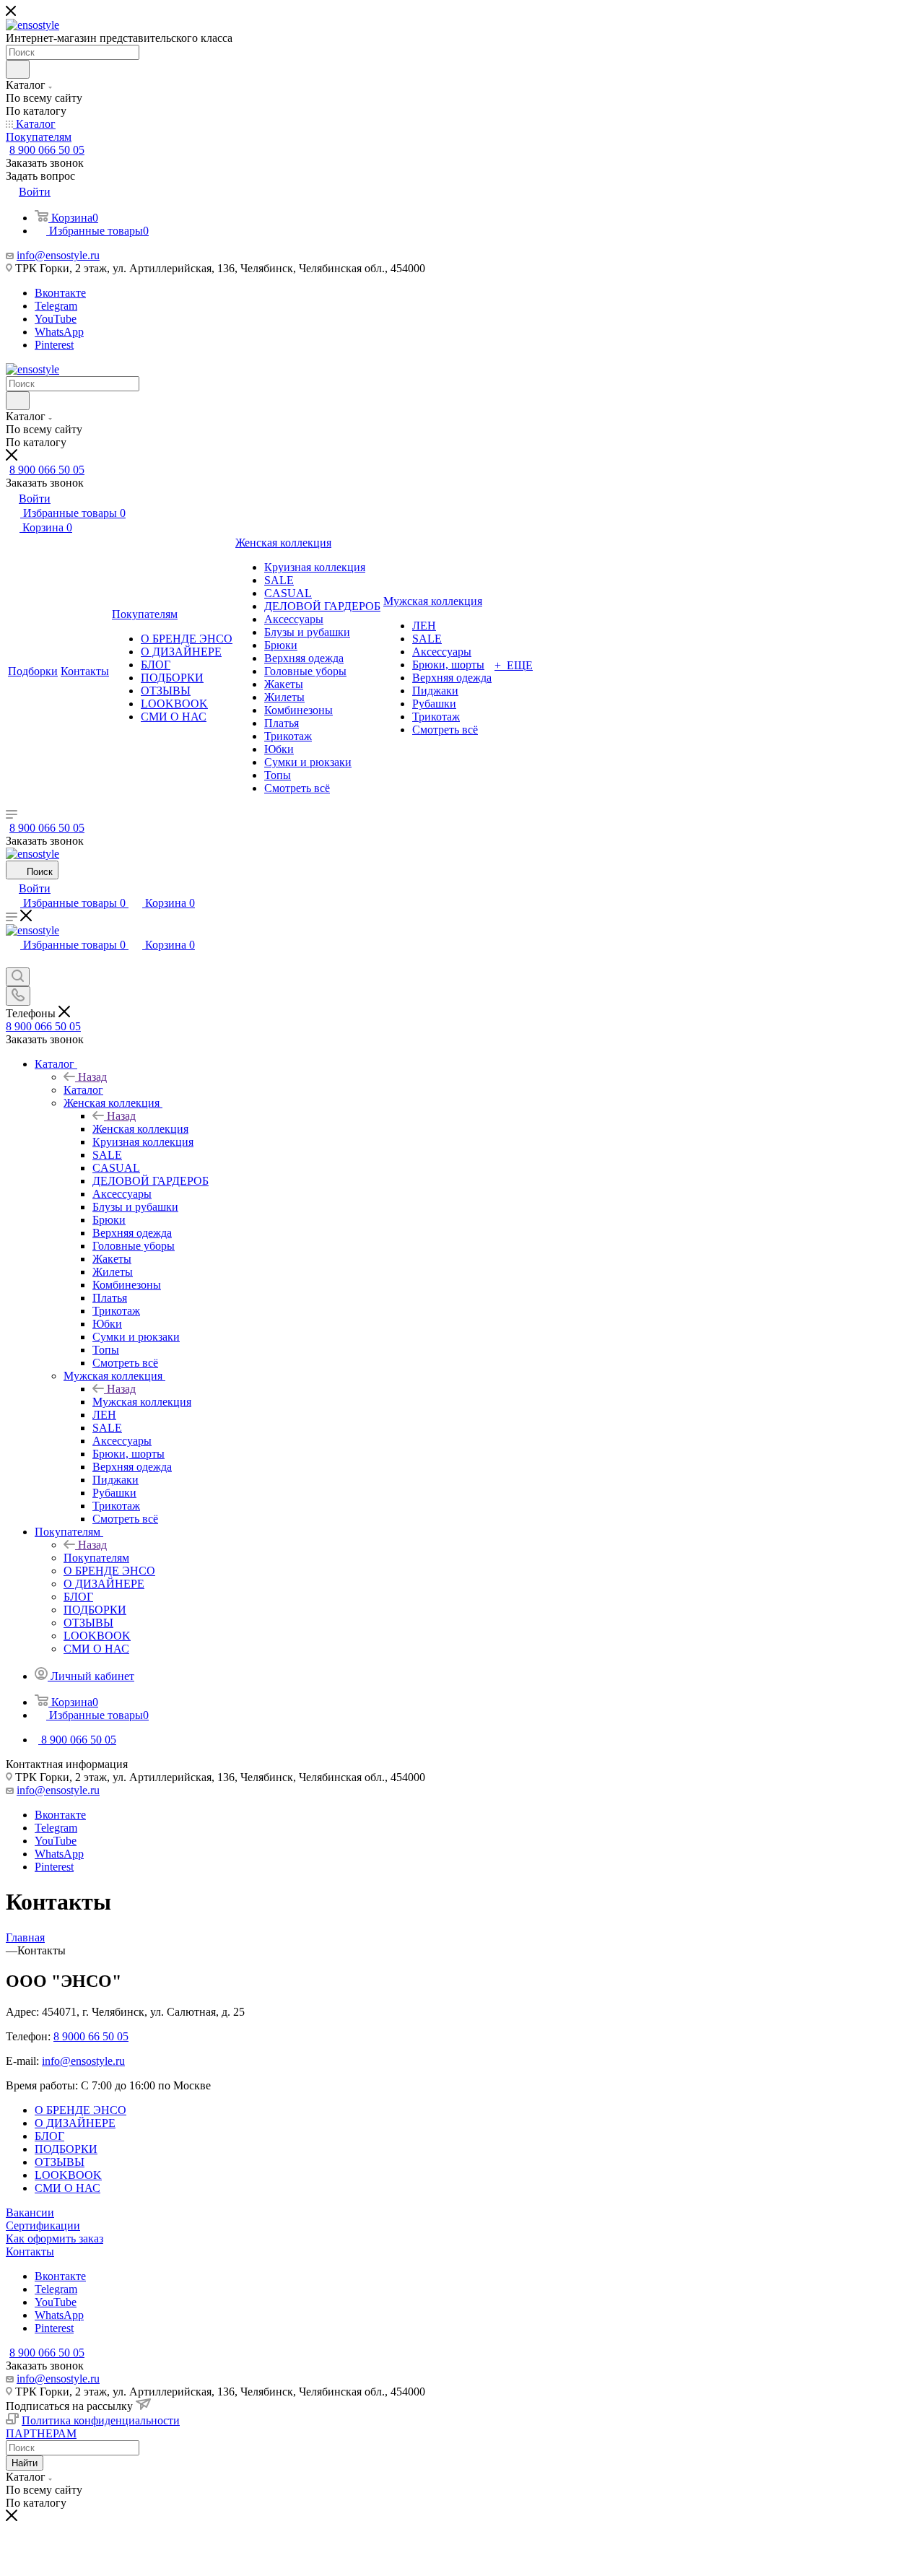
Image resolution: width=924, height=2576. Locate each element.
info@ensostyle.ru (58, 255)
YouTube (56, 319)
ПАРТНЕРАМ (41, 2433)
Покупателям (96, 1558)
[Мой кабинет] (12, 961)
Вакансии (30, 2212)
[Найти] (18, 69)
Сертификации (43, 2225)
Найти (25, 2463)
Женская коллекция (140, 1129)
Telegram (56, 306)
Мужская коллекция (142, 1402)
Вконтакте (60, 293)
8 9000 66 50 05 (91, 2036)
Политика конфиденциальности (101, 2420)
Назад (92, 1077)
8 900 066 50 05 (47, 150)
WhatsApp (59, 332)
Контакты (30, 2251)
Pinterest (54, 345)
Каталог (83, 1090)
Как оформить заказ (55, 2238)
